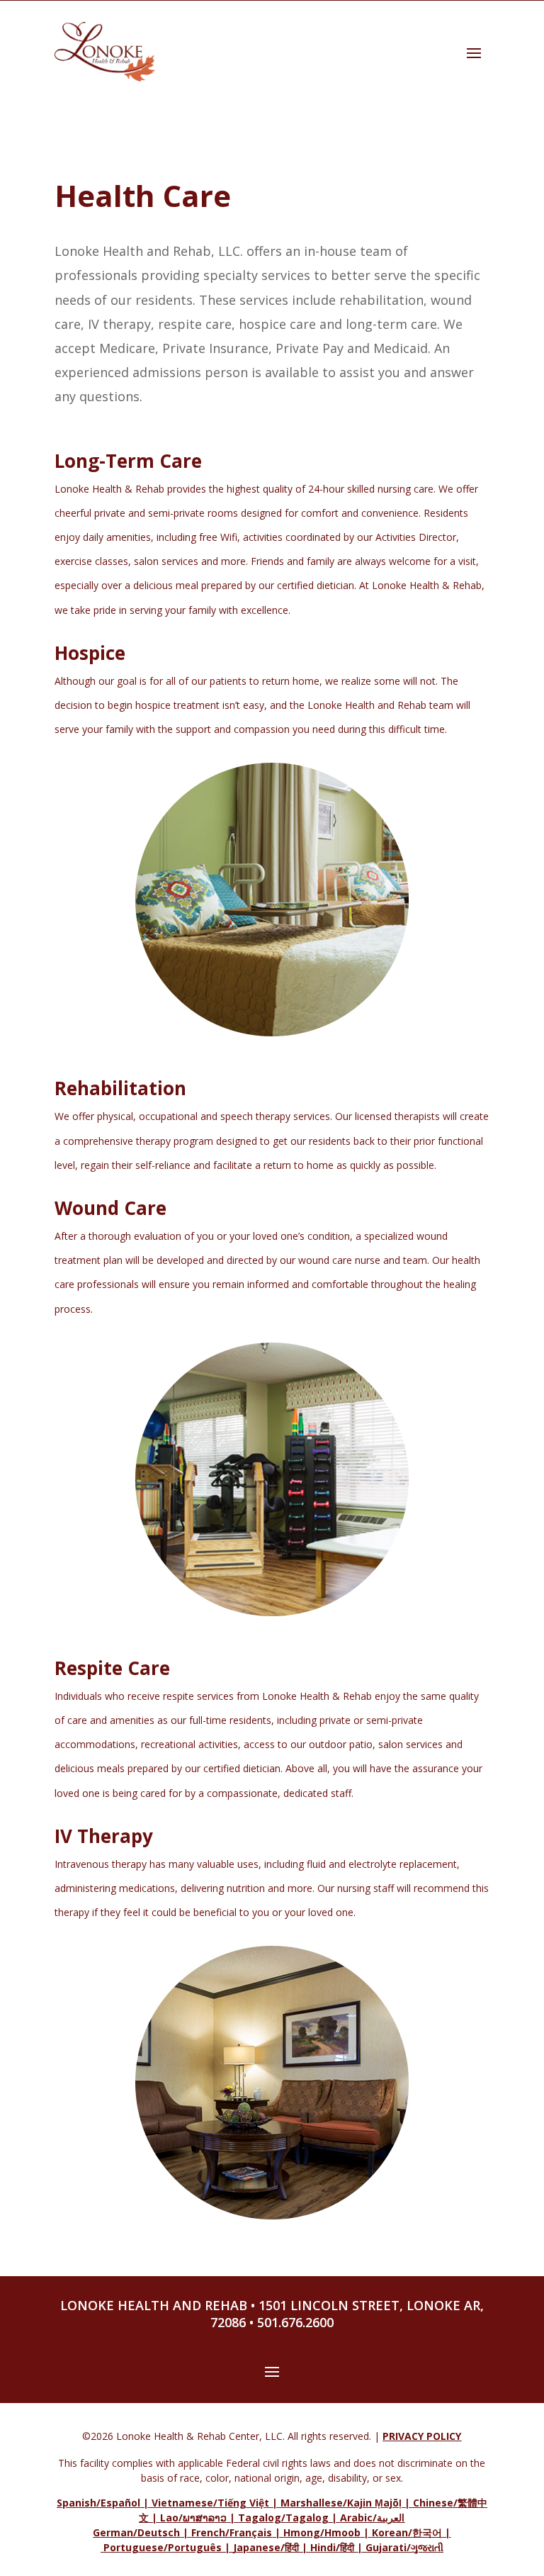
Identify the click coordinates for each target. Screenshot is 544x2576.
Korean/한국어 (407, 2532)
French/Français (232, 2532)
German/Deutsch (136, 2532)
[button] (474, 52)
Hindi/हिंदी (332, 2547)
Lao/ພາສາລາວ (193, 2518)
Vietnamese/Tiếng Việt (210, 2503)
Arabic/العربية (372, 2518)
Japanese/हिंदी (266, 2547)
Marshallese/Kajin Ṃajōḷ (341, 2503)
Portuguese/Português (163, 2547)
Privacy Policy (422, 2436)
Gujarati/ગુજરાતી (404, 2547)
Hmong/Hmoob (322, 2532)
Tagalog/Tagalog (283, 2518)
